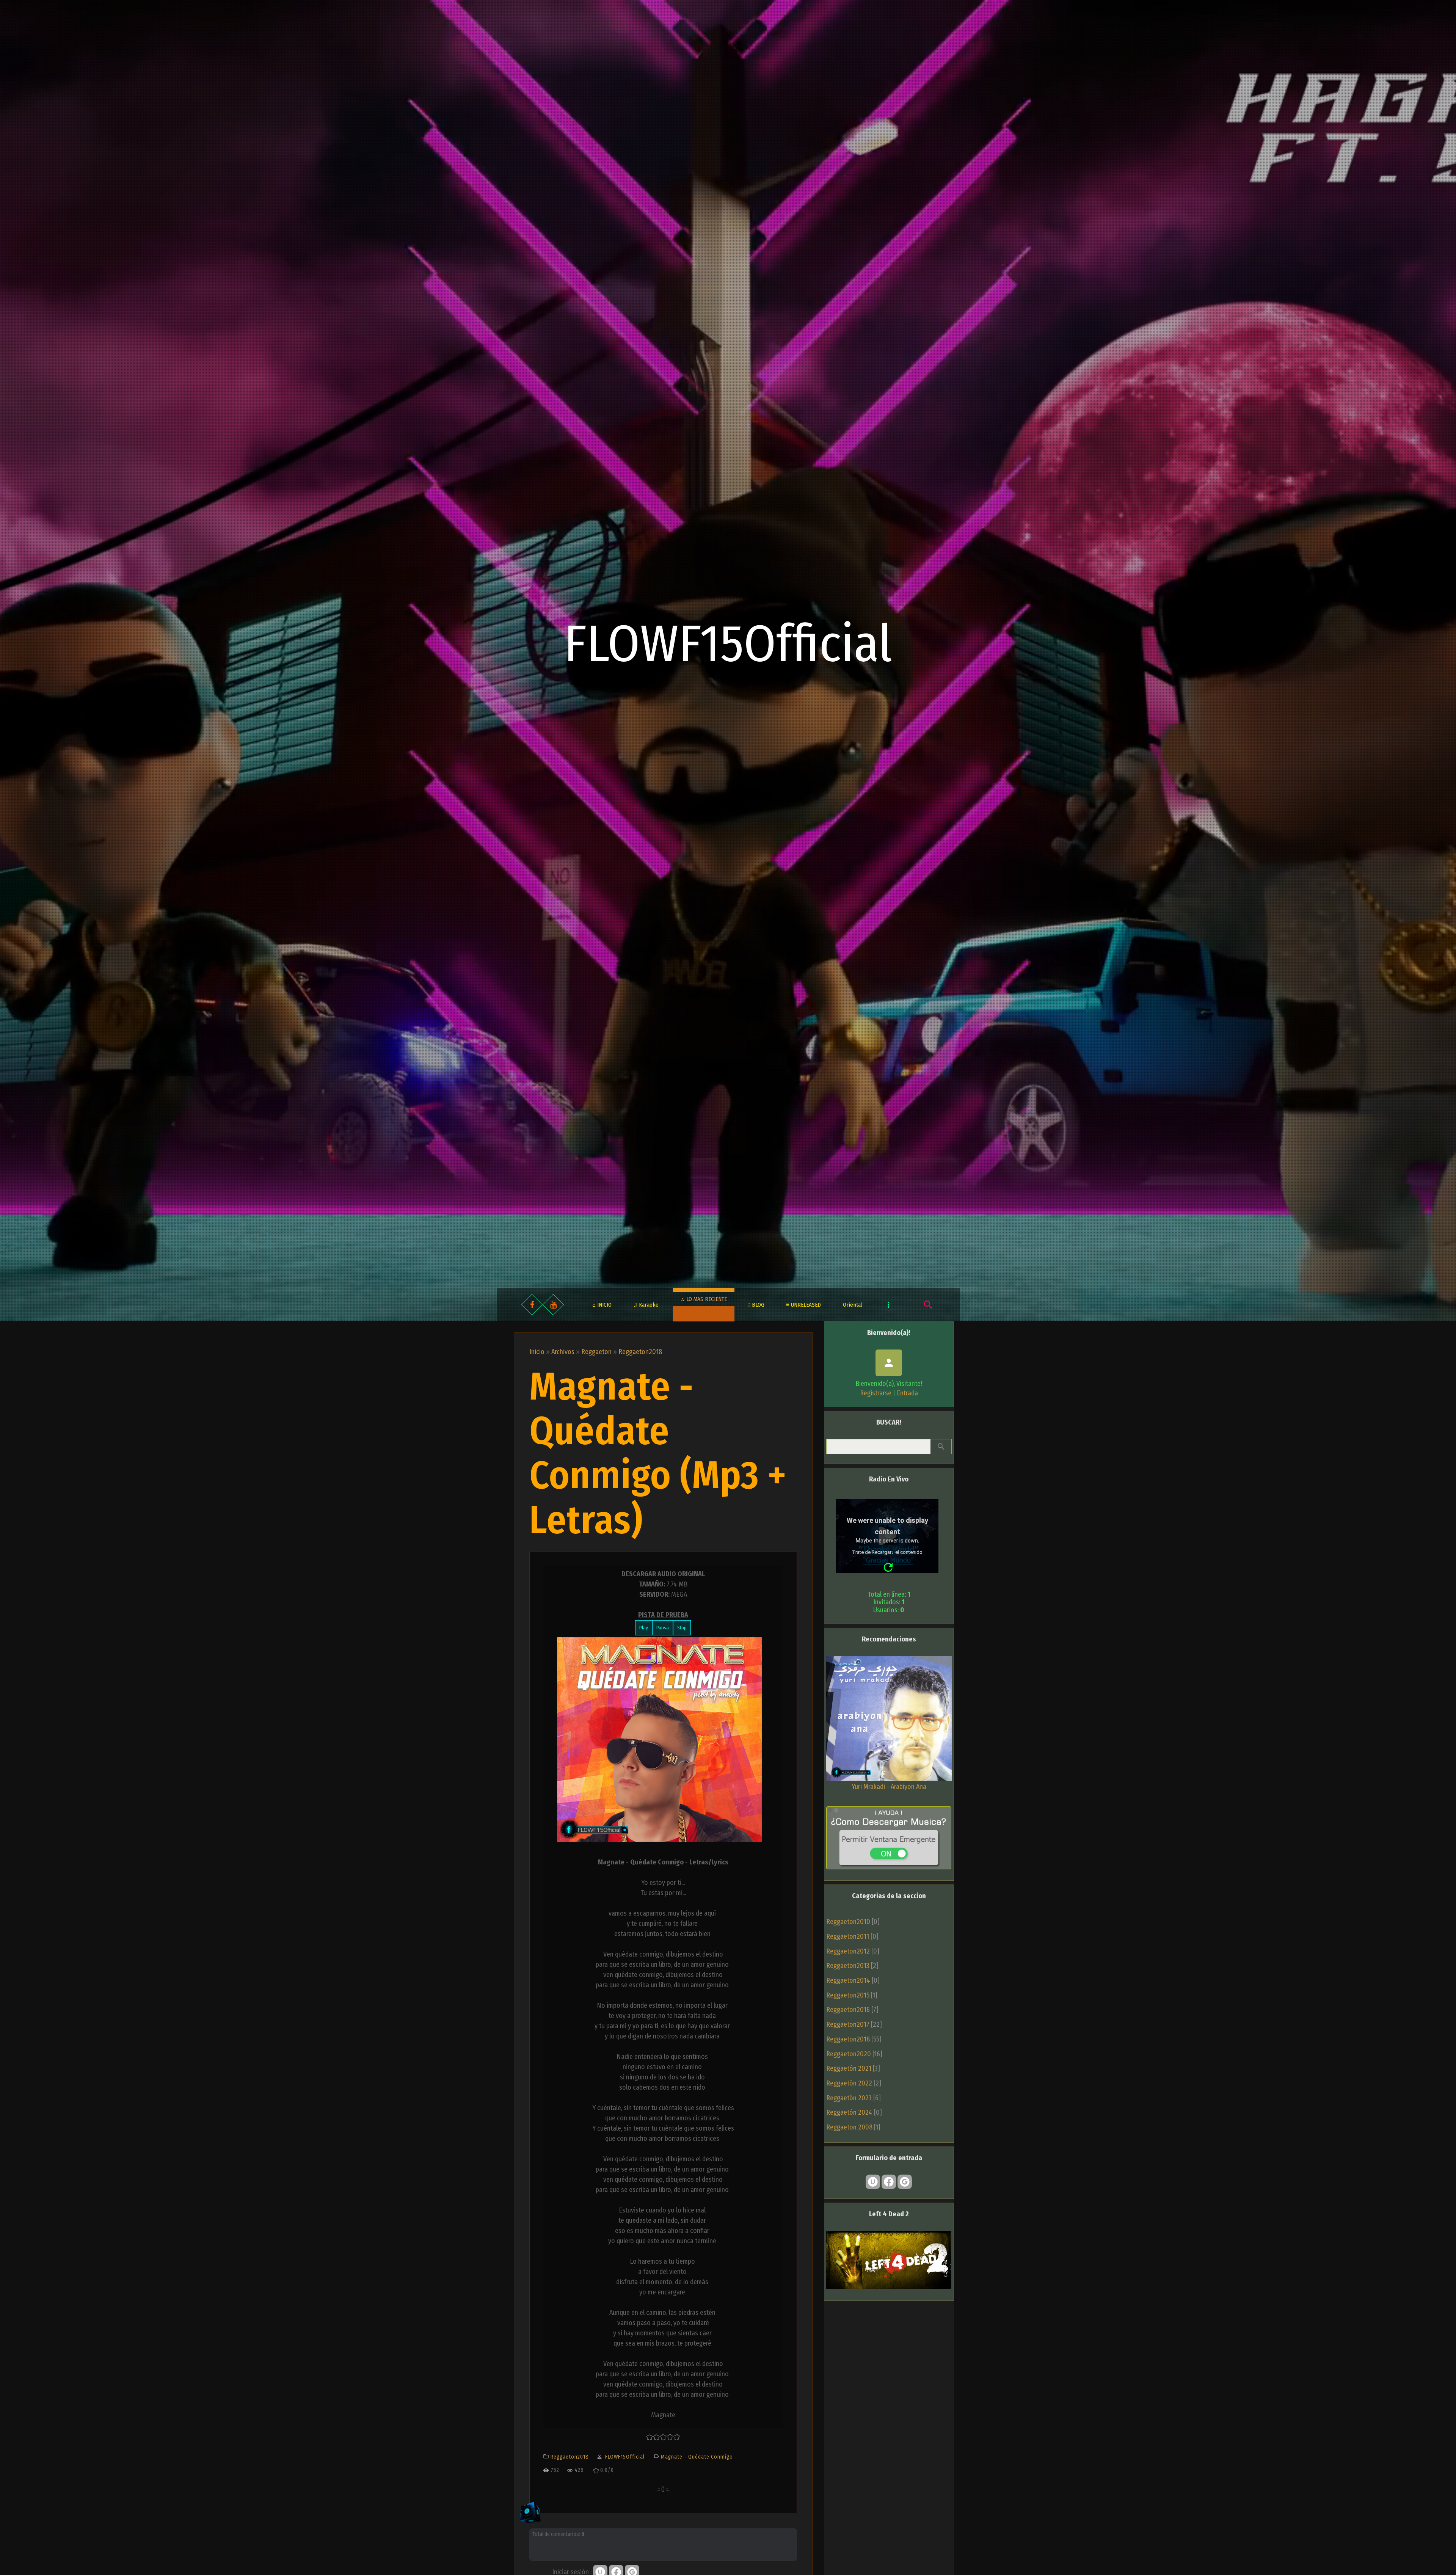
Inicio (537, 1352)
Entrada (907, 1393)
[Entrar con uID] (873, 2182)
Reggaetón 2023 (849, 2098)
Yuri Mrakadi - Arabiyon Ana (889, 1787)
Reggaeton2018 (640, 1352)
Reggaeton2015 (848, 1995)
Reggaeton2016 (848, 2010)
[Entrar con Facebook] (889, 2182)
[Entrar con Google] (905, 2182)
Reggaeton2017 (848, 2024)
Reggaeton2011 (848, 1936)
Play (644, 1628)
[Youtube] (553, 1305)
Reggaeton (596, 1352)
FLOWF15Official (728, 644)
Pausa (663, 1628)
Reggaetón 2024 (849, 2112)
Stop (682, 1628)
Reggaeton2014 (848, 1980)
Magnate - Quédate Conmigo (697, 2457)
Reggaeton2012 (848, 1951)
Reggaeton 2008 (849, 2127)
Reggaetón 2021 (849, 2068)
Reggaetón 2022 (849, 2083)
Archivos (563, 1352)
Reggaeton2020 (849, 2054)
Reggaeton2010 (848, 1922)
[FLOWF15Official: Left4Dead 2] (889, 2287)
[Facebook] (532, 1305)
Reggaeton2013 (848, 1966)
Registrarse (876, 1393)
